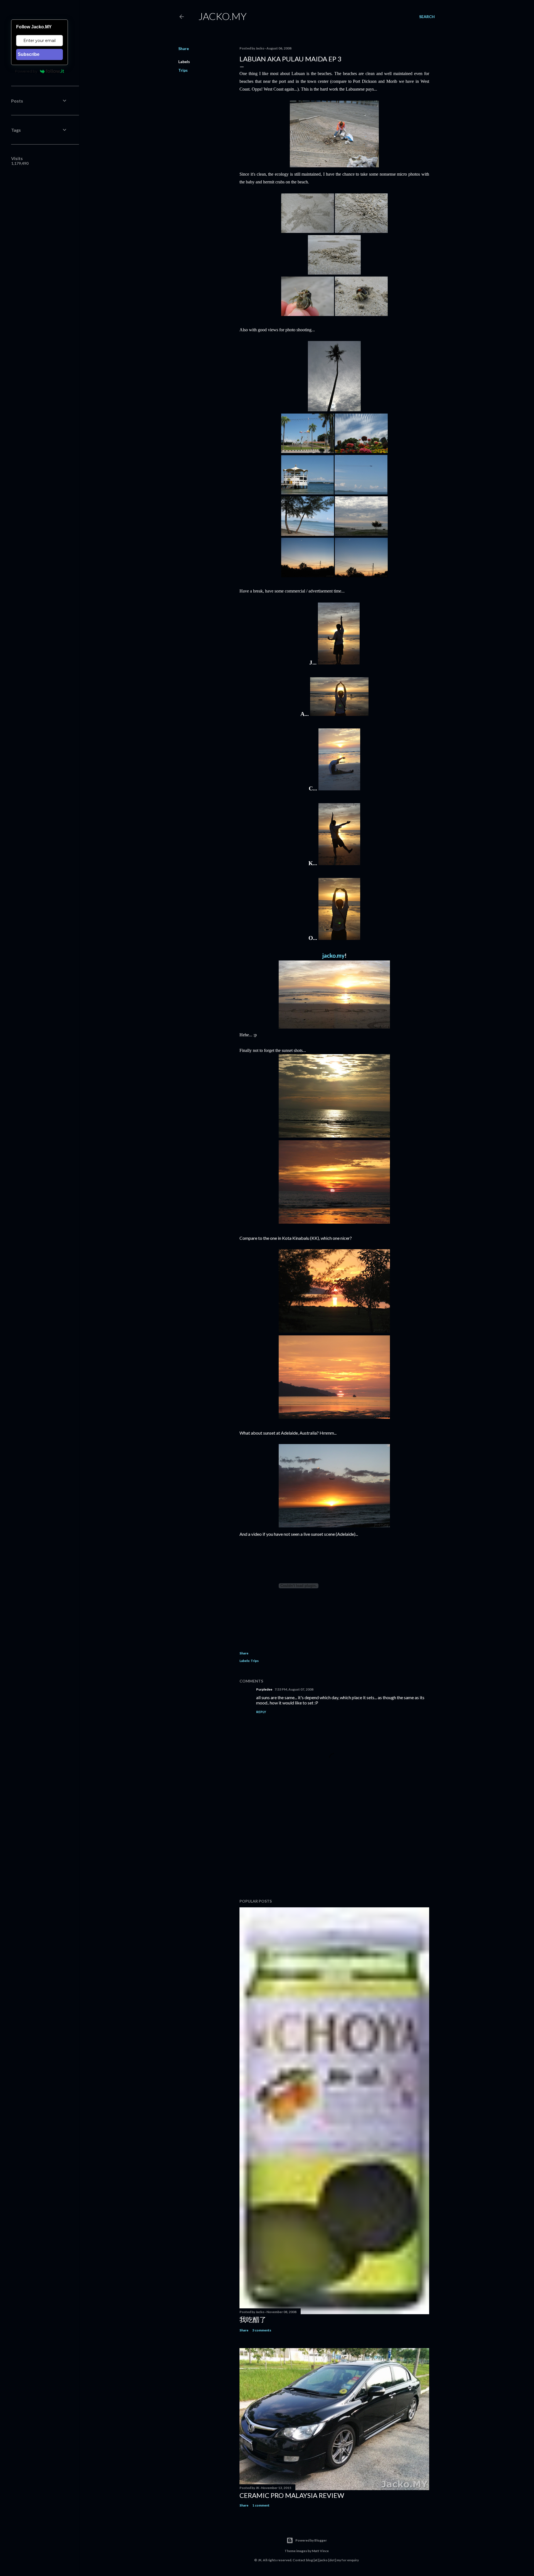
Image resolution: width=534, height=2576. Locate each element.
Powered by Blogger (311, 2540)
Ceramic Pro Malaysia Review (292, 2495)
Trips (183, 70)
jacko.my (333, 955)
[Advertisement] (334, 1846)
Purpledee (264, 1689)
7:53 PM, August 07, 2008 (294, 1689)
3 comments (262, 2330)
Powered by (26, 71)
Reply (261, 1712)
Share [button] (184, 48)
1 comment (261, 2505)
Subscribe (29, 54)
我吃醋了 (253, 2319)
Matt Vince (320, 2551)
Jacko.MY (222, 16)
